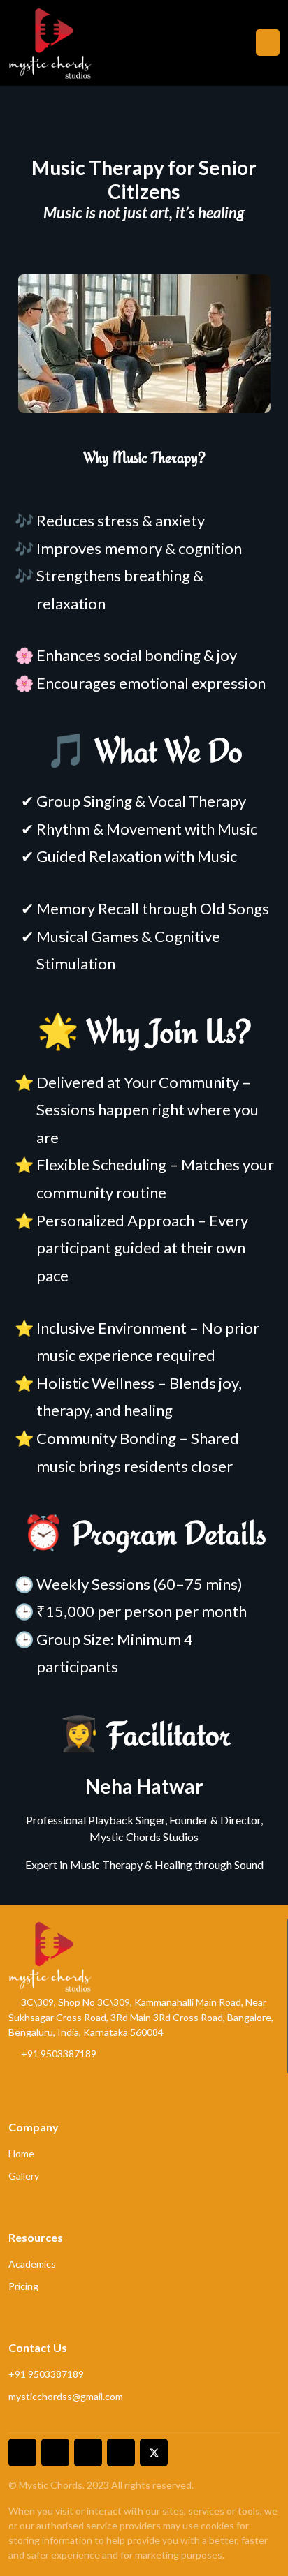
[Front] (50, 43)
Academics (32, 2264)
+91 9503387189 (58, 2054)
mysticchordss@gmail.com (66, 2396)
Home (21, 2153)
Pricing (23, 2286)
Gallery (24, 2176)
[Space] (50, 1954)
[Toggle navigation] (268, 43)
